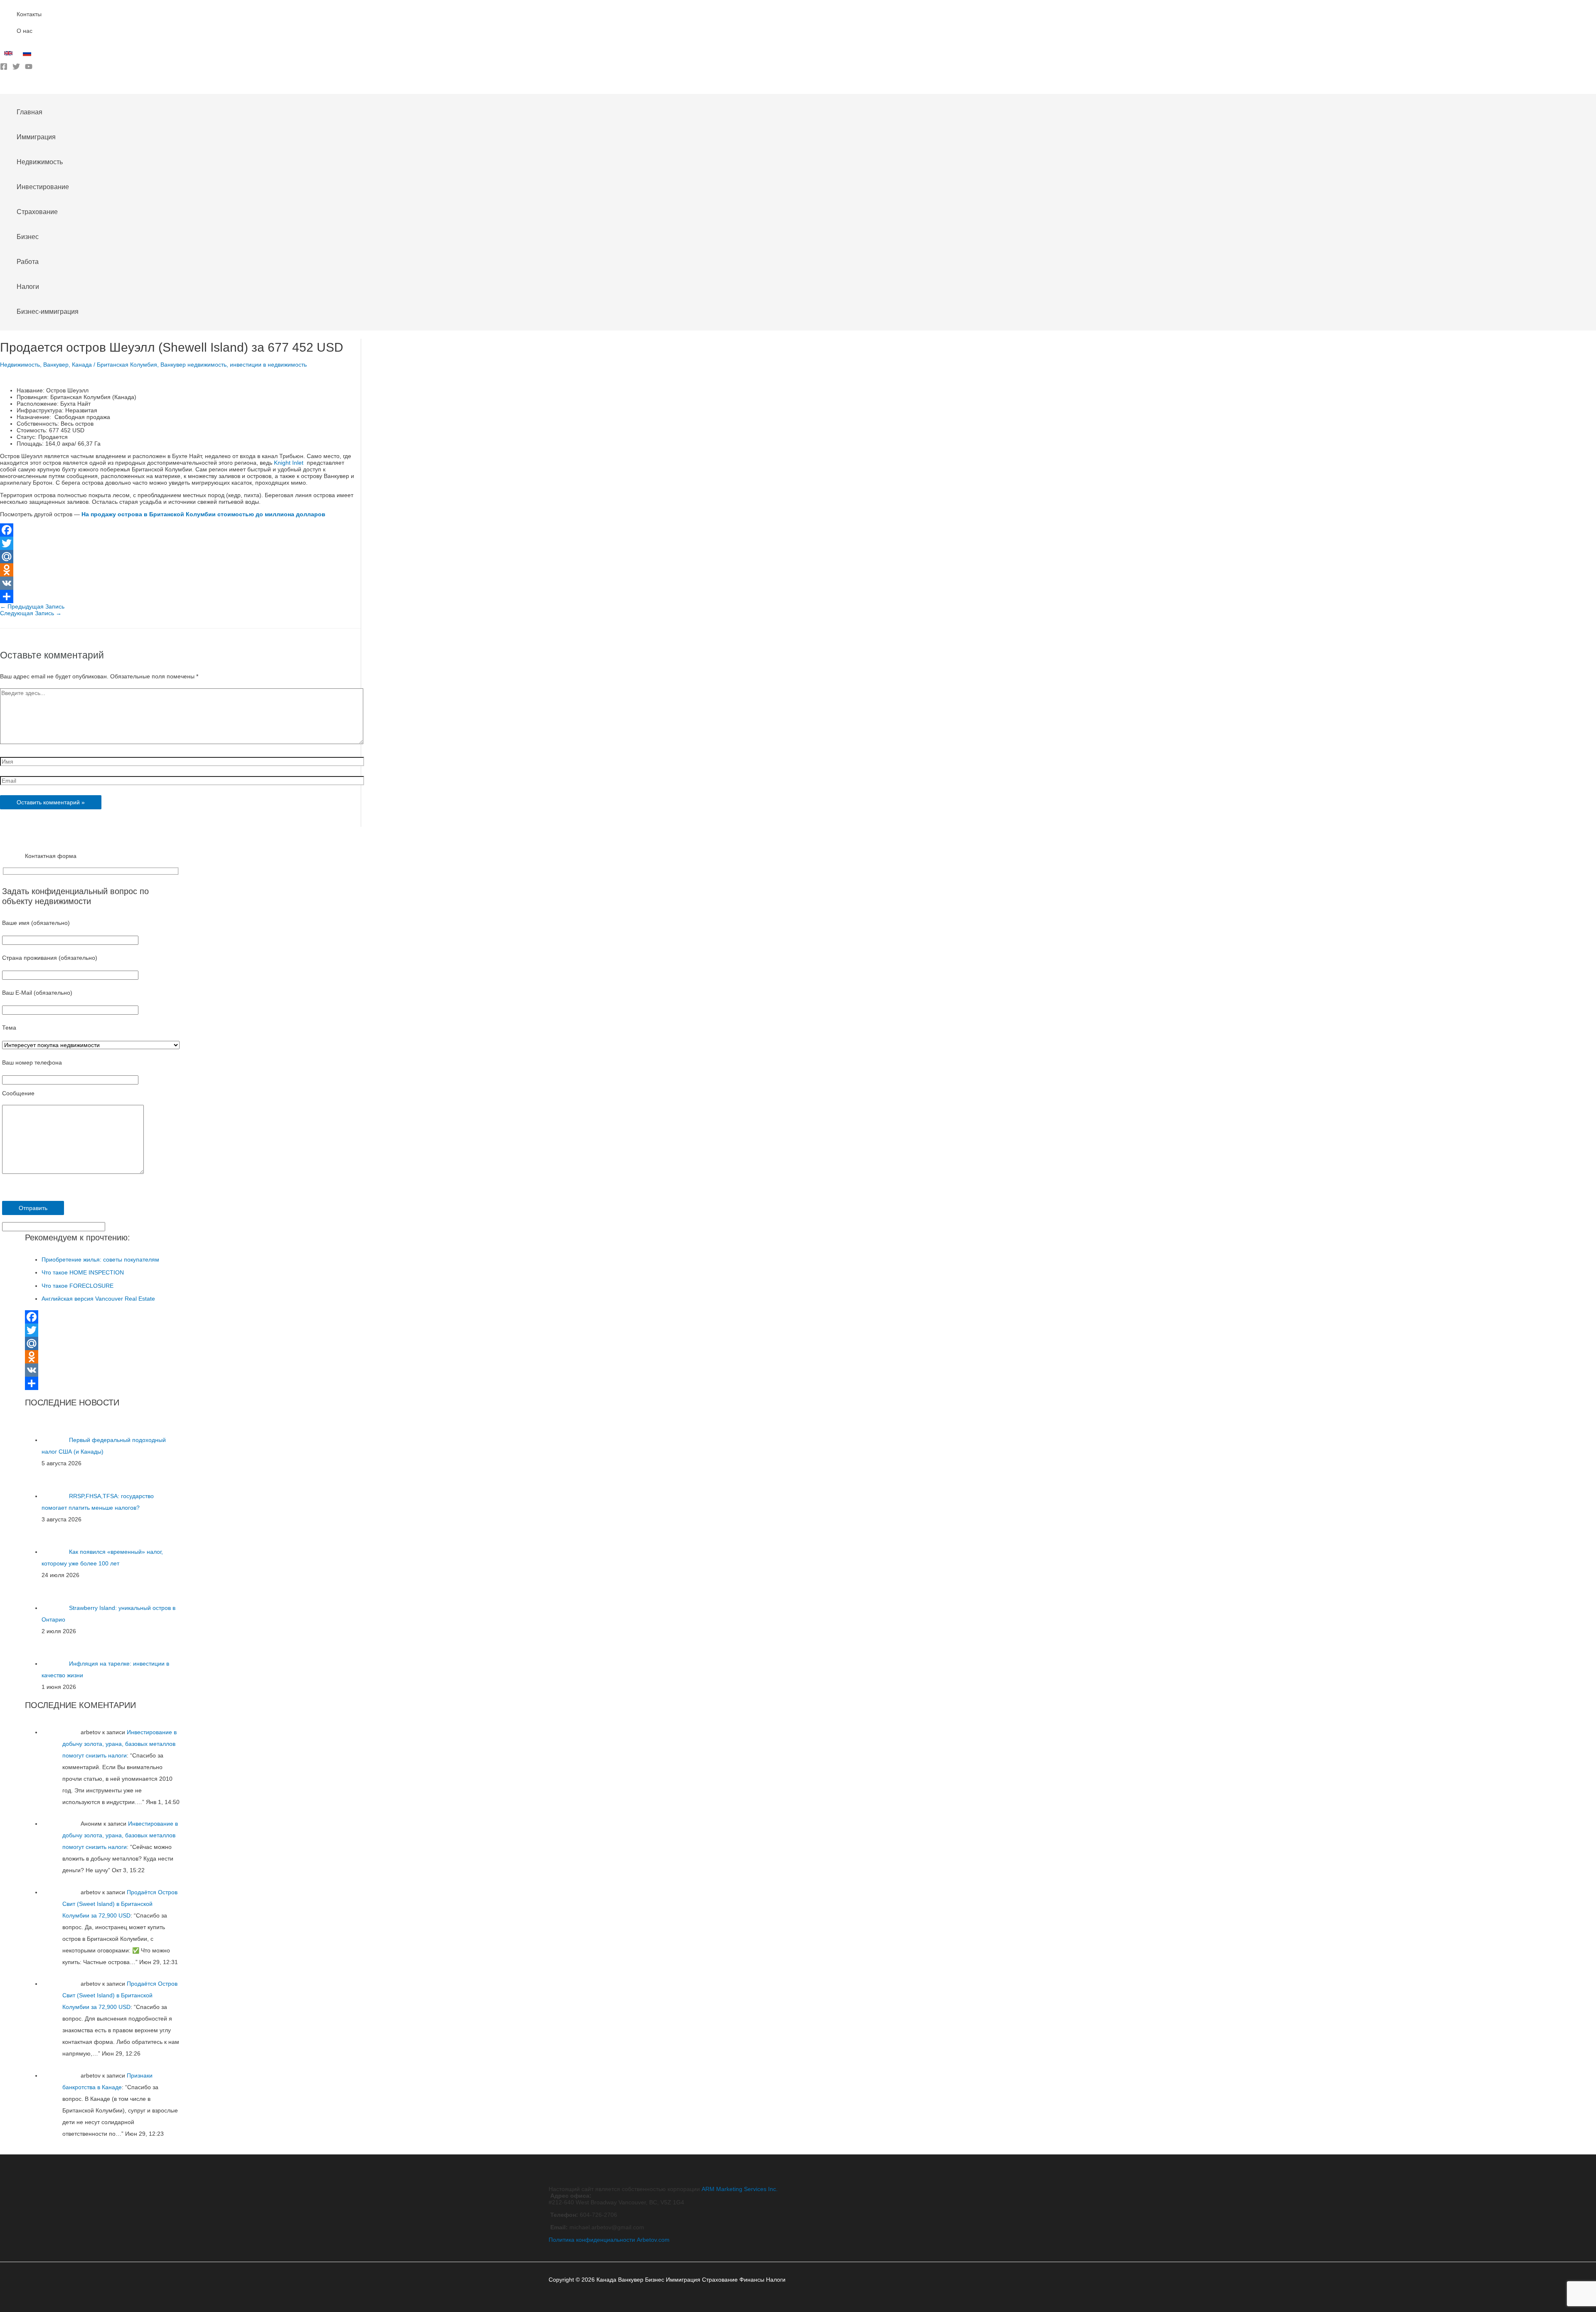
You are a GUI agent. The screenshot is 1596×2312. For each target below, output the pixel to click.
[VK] (180, 583)
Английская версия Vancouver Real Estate (98, 1299)
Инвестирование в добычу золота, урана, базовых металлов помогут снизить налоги (119, 1744)
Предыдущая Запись (32, 606)
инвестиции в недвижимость (268, 365)
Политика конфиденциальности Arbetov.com (609, 2240)
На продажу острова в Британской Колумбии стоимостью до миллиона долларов (203, 514)
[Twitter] (16, 68)
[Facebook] (4, 68)
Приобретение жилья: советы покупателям (100, 1260)
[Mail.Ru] (180, 557)
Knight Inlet (289, 463)
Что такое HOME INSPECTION (83, 1272)
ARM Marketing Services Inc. (740, 2189)
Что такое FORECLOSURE (78, 1286)
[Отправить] (180, 596)
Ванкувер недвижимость (193, 365)
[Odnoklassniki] (180, 570)
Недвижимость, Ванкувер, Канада (46, 365)
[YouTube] (29, 68)
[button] (3, 88)
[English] (9, 55)
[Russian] (28, 55)
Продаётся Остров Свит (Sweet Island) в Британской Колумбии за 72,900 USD (120, 1904)
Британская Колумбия (127, 365)
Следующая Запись (31, 613)
